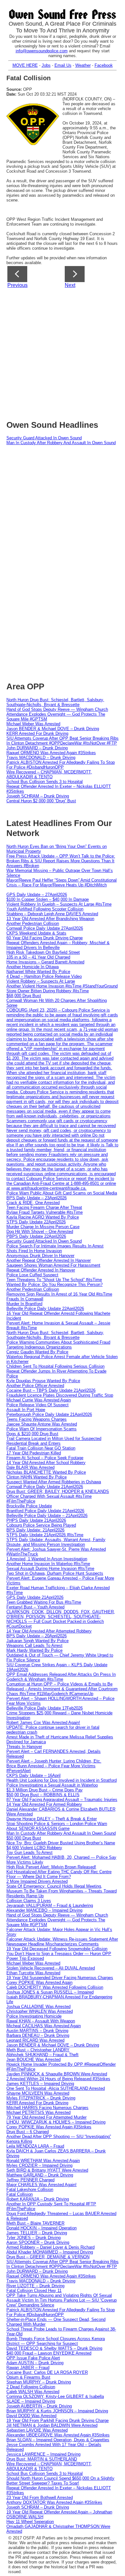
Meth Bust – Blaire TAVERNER (35, 2223)
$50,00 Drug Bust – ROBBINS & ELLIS (43, 1795)
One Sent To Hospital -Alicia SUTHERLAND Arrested (56, 2088)
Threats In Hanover (24, 1747)
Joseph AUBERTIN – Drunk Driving (39, 2406)
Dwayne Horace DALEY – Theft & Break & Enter (52, 1819)
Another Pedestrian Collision (33, 923)
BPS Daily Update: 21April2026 (35, 1530)
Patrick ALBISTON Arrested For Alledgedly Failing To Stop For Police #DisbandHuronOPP (61, 765)
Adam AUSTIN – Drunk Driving (35, 2363)
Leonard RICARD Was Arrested (35, 2040)
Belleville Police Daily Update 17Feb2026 (45, 1708)
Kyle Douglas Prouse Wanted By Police (43, 1381)
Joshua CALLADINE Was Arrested (38, 2007)
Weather (83, 65)
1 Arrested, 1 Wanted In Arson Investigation (47, 1559)
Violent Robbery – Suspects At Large (41, 981)
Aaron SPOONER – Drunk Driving (38, 2242)
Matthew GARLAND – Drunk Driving (40, 2175)
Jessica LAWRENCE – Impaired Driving (43, 2454)
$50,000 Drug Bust (24, 1838)
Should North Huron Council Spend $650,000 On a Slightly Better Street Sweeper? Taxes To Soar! (60, 2481)
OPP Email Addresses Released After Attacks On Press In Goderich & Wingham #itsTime (61, 1677)
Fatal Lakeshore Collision (30, 2189)
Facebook (104, 65)
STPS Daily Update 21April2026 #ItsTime (45, 1535)
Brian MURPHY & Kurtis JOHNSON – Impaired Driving (57, 2411)
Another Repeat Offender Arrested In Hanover (49, 1260)
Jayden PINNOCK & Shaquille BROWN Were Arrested (57, 2074)
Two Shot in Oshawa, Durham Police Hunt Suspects (55, 1573)
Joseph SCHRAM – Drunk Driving (38, 796)
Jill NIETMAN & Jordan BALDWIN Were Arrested (52, 2425)
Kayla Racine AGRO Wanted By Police (43, 1217)
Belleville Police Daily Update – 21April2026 (47, 1516)
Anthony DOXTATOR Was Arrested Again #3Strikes (54, 2502)
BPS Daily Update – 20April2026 (37, 1636)
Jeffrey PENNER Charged (30, 2180)
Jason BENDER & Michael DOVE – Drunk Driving (53, 729)
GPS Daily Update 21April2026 (35, 1597)
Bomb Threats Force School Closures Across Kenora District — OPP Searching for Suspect (56, 2341)
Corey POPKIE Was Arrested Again (39, 1982)
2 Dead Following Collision (31, 2387)
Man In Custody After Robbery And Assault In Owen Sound (61, 443)
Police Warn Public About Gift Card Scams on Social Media (62, 1193)
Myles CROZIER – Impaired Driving (39, 2165)
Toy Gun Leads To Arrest (29, 1852)
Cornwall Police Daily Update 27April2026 (45, 928)
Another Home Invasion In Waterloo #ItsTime (48, 1564)
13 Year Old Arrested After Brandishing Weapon (50, 919)
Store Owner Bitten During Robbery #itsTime (48, 991)
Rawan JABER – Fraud (28, 2368)
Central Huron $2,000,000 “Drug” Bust (41, 801)
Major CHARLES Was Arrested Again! (42, 2185)
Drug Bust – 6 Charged (28, 2132)
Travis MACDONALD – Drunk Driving (41, 758)
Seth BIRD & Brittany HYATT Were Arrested (47, 2170)
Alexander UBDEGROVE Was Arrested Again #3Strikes (58, 2435)
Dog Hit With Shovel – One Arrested (40, 1232)
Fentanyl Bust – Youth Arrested (35, 1607)
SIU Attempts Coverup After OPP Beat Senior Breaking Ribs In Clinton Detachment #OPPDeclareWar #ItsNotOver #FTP (63, 741)
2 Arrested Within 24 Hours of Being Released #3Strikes (58, 2079)
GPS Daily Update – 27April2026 (37, 895)
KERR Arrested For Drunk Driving (37, 733)
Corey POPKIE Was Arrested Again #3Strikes (49, 2127)
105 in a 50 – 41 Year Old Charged (38, 957)
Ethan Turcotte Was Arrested (33, 1973)
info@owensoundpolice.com (42, 51)
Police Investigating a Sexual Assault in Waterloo (52, 1785)
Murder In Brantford (24, 1304)
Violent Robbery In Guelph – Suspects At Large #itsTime (59, 904)
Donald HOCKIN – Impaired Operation (42, 2228)
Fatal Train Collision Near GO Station (41, 1448)
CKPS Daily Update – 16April (33, 1775)
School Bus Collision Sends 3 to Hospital (45, 782)
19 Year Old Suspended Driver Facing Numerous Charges (60, 1978)
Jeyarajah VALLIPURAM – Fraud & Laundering (50, 1905)
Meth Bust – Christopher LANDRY (38, 2050)
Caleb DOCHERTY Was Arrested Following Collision (55, 1987)
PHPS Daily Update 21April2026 (36, 1520)
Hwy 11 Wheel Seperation (30, 2522)
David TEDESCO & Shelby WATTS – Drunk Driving (54, 2348)
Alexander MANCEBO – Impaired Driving (44, 1910)
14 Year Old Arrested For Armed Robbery (44, 1804)
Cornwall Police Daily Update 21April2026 (45, 1487)
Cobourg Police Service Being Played (41, 1525)
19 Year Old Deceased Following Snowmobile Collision (57, 1949)
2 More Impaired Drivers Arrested (37, 1881)
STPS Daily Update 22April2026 (36, 1222)
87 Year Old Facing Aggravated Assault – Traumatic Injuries (62, 1800)
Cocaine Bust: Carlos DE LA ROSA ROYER (47, 2372)
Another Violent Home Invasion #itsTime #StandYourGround (62, 986)
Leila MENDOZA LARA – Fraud (35, 2146)
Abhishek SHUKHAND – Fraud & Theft (42, 2055)
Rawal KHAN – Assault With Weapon (41, 2021)
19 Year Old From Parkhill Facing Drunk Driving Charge (58, 2421)
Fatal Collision (20, 2194)
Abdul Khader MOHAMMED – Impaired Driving (50, 2252)
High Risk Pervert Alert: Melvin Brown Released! (51, 1867)
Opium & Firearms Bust (28, 2377)
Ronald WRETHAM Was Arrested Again (43, 2161)
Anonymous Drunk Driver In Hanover (40, 1256)
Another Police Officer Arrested (35, 1386)
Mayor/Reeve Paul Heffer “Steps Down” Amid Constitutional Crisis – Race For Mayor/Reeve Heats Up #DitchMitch (62, 883)
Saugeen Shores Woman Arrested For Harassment (53, 1265)
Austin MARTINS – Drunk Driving (37, 2031)
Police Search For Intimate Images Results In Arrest (55, 1246)
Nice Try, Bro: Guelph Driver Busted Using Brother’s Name (61, 1843)
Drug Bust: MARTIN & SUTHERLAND (42, 2459)
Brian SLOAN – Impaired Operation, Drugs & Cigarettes (58, 2440)
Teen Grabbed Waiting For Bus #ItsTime (44, 1602)
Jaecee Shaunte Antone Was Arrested (42, 1424)
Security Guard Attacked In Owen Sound (44, 438)
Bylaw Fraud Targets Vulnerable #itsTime (45, 1212)
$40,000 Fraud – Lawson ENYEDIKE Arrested (49, 2353)
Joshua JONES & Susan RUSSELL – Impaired (50, 1992)
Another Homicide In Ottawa (33, 967)
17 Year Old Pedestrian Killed (34, 1453)
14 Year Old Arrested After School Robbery (46, 1463)
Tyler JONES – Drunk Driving (33, 2238)
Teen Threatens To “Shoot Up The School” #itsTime (54, 1280)
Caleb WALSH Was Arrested (33, 2392)
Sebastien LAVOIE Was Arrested (37, 2430)
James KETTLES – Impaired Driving (40, 2084)
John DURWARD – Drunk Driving (37, 748)
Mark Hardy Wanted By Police (34, 1650)
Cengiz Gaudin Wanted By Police (37, 1352)
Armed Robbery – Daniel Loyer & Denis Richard (50, 2247)
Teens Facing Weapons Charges (37, 1419)
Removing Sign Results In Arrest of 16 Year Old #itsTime (59, 1294)
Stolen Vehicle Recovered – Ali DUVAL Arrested (51, 1968)
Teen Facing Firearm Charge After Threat (44, 1207)
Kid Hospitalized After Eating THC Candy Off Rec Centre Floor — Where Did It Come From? (59, 1874)
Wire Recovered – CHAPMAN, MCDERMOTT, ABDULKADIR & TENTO (49, 774)
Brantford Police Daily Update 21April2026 (45, 1511)
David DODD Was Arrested (31, 2416)
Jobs (46, 65)
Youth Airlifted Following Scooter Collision (45, 909)
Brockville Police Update (29, 1506)
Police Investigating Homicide (34, 2016)
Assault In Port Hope (26, 1410)
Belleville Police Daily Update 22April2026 (45, 1309)
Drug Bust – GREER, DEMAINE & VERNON (48, 2257)
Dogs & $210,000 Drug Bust (32, 1434)
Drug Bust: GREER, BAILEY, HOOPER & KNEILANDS (58, 1491)
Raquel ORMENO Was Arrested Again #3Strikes (51, 753)
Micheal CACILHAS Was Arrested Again (44, 2026)
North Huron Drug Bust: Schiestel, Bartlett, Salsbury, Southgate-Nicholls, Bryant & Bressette (55, 702)
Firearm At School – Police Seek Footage (45, 1458)
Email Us (63, 65)
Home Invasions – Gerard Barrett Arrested (45, 962)
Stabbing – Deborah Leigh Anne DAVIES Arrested (52, 914)
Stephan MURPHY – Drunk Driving (39, 2382)
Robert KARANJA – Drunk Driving (38, 2199)
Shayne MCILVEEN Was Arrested (38, 2093)
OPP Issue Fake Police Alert (33, 2358)
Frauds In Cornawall (25, 1299)
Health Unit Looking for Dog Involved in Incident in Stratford (62, 1780)
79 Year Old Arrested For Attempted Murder (46, 2117)
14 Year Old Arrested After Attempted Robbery (49, 1631)
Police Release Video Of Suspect (37, 1405)
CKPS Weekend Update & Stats (36, 933)
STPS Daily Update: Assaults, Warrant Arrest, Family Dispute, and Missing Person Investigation (56, 1542)
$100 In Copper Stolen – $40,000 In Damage (48, 899)
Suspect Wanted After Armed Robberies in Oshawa (54, 1482)
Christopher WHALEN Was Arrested (40, 2011)
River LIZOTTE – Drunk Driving (35, 2286)
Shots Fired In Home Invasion (34, 1251)
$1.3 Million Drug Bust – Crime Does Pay (45, 1790)
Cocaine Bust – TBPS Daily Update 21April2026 (51, 1390)
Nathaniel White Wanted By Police (38, 972)
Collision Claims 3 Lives (29, 1901)
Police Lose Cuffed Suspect (32, 1275)
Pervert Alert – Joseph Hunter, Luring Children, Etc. (54, 1761)
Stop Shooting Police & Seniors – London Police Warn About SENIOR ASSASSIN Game (57, 1826)
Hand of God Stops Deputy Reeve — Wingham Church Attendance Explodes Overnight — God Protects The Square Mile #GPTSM (57, 714)
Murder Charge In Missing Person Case (43, 1227)
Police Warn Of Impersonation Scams (42, 1429)
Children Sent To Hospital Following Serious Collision (55, 1366)
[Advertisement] (63, 352)
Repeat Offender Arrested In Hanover (41, 1270)
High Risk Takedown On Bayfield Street (43, 952)
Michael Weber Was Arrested (33, 724)
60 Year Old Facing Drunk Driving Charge (45, 938)
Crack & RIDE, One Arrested (33, 1203)
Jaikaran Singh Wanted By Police (37, 1641)
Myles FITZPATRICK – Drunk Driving (41, 2098)
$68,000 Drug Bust (24, 996)
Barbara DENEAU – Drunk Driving (38, 2035)
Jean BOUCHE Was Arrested (33, 2059)
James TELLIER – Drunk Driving (37, 2233)
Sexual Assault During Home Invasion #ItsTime (50, 1568)
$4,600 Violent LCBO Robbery (34, 1848)
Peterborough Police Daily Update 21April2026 (49, 1414)
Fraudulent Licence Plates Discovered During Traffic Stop (60, 1395)
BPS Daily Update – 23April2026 (37, 1198)
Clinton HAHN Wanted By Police (37, 1477)
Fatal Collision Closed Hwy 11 (34, 2291)
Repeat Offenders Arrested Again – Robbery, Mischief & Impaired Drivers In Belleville (58, 945)
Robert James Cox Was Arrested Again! (43, 1723)
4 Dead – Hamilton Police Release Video (44, 976)
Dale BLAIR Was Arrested (30, 1467)
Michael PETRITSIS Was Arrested (38, 2112)
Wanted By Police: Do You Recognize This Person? (54, 1284)
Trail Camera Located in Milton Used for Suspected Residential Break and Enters (54, 1441)
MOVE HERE (25, 65)
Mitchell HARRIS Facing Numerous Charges (47, 2108)
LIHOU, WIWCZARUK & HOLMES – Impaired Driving (56, 2122)
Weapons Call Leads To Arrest (34, 1646)
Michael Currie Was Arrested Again (39, 1400)
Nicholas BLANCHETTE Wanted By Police (46, 1472)
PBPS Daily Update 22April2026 (36, 1236)
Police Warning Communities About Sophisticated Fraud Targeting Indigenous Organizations (58, 1345)
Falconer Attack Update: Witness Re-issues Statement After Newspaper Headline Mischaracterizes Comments (62, 1942)
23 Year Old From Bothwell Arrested (40, 2498)
